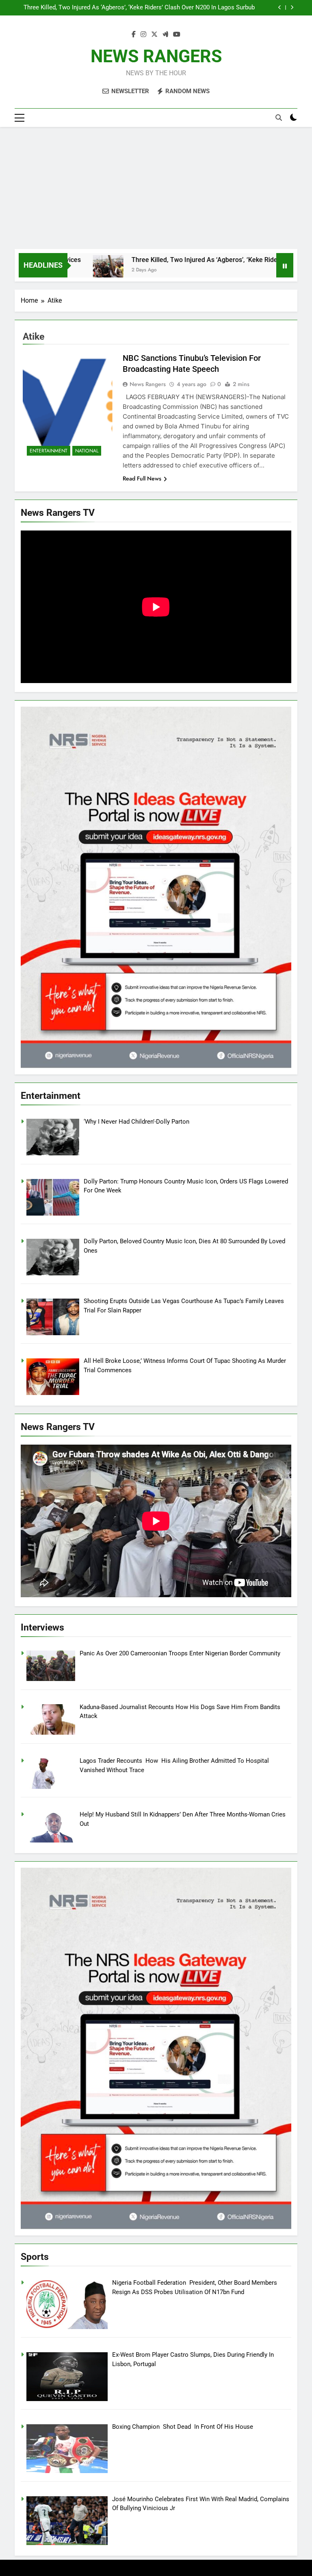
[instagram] (143, 35)
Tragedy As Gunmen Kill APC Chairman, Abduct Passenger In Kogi (166, 8)
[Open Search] (279, 118)
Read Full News (142, 478)
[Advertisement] (156, 188)
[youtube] (177, 35)
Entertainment (49, 451)
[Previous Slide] (280, 8)
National (87, 451)
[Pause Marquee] (285, 265)
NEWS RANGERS (156, 56)
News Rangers (148, 384)
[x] (154, 35)
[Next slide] (292, 8)
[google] (165, 35)
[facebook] (134, 35)
